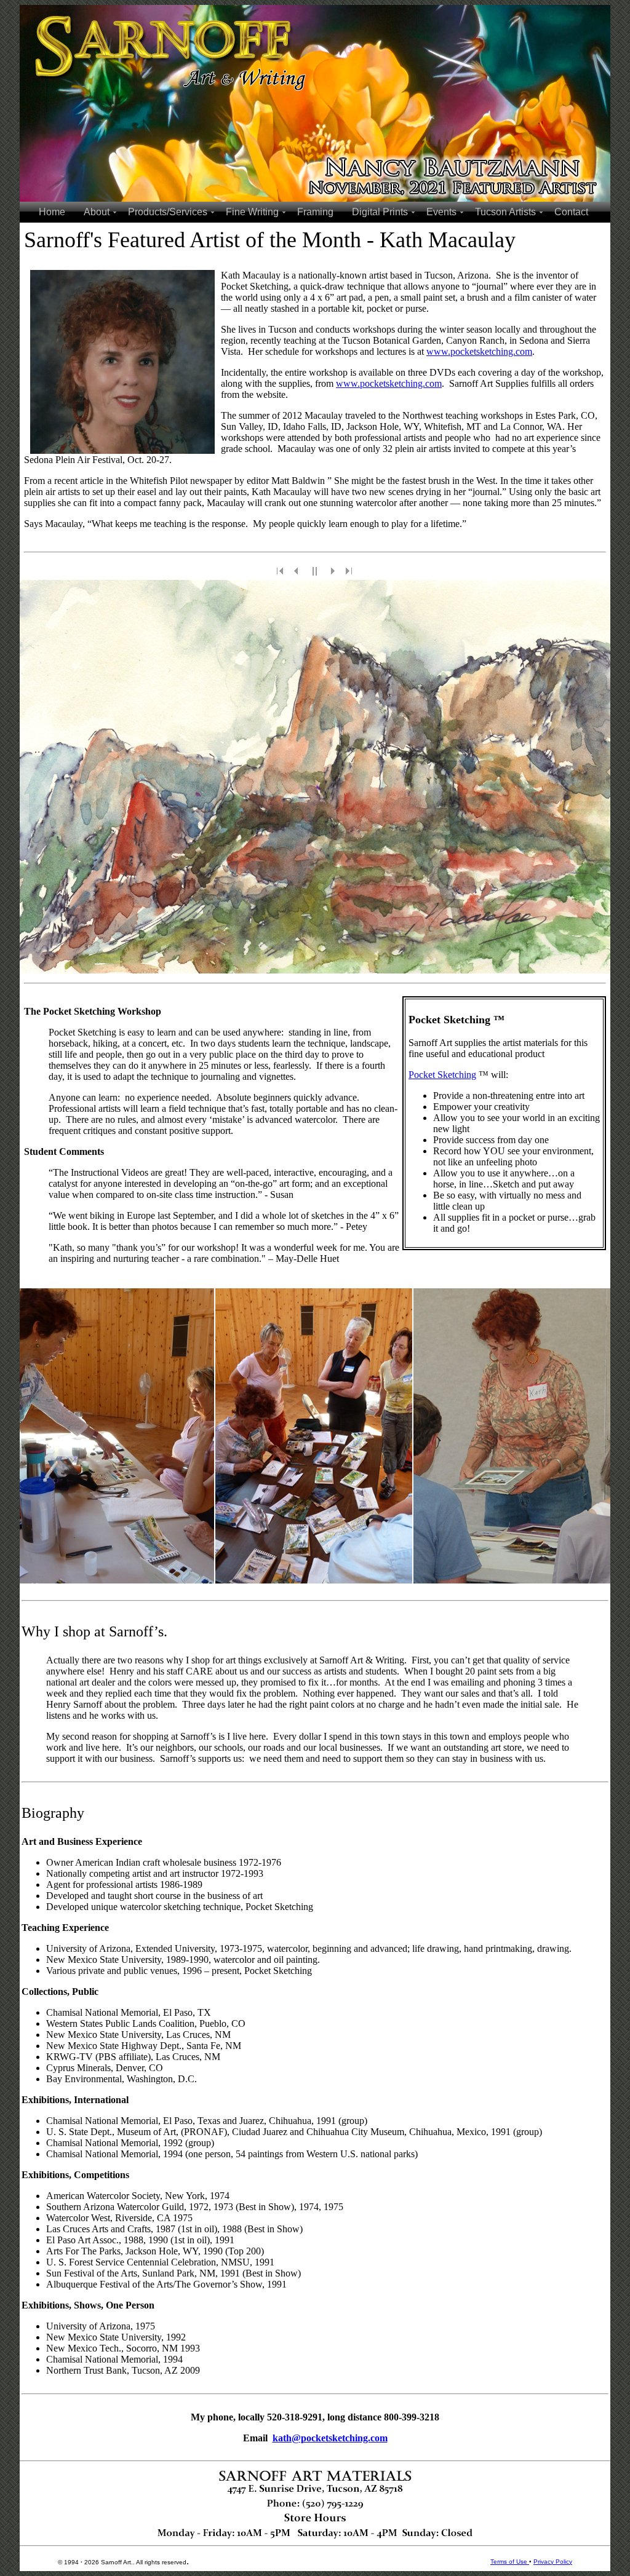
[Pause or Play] (315, 571)
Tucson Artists (505, 212)
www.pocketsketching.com (479, 351)
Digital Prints (380, 212)
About (97, 212)
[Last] (349, 571)
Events (441, 212)
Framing (315, 212)
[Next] (333, 571)
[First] (281, 571)
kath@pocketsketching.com (330, 2438)
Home (52, 212)
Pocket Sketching (442, 1075)
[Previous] (297, 571)
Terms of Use (510, 2562)
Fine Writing (252, 212)
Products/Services (168, 212)
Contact (571, 212)
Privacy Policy (553, 2562)
